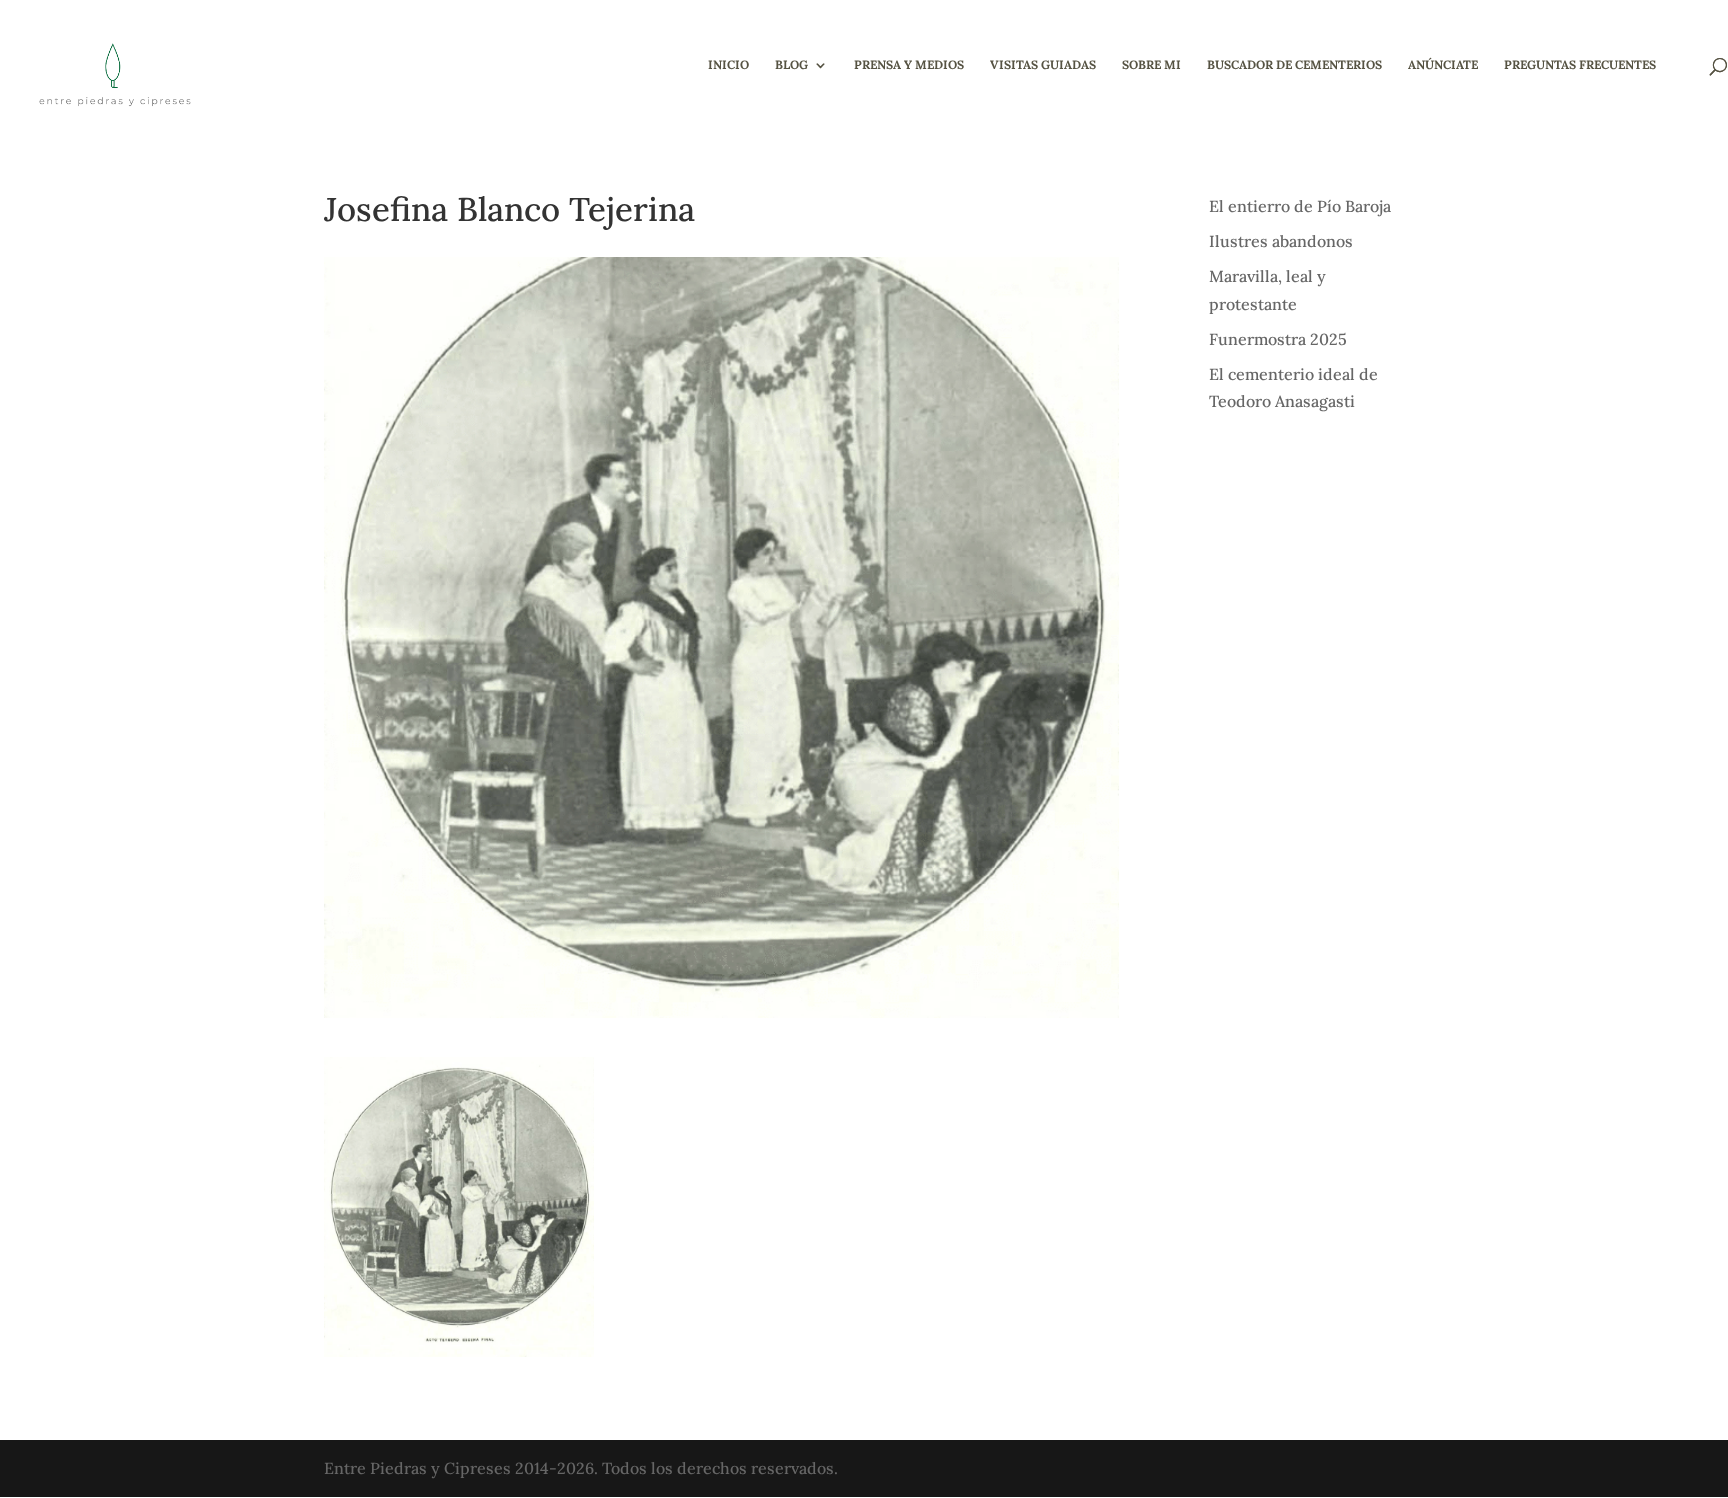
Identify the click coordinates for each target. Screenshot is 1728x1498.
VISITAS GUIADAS (1043, 65)
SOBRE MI (1151, 65)
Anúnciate (1443, 65)
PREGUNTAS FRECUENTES (1580, 65)
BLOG (791, 65)
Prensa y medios (909, 65)
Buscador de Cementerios (1294, 65)
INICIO (728, 65)
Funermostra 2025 (1278, 339)
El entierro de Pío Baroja (1300, 206)
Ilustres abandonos (1281, 241)
